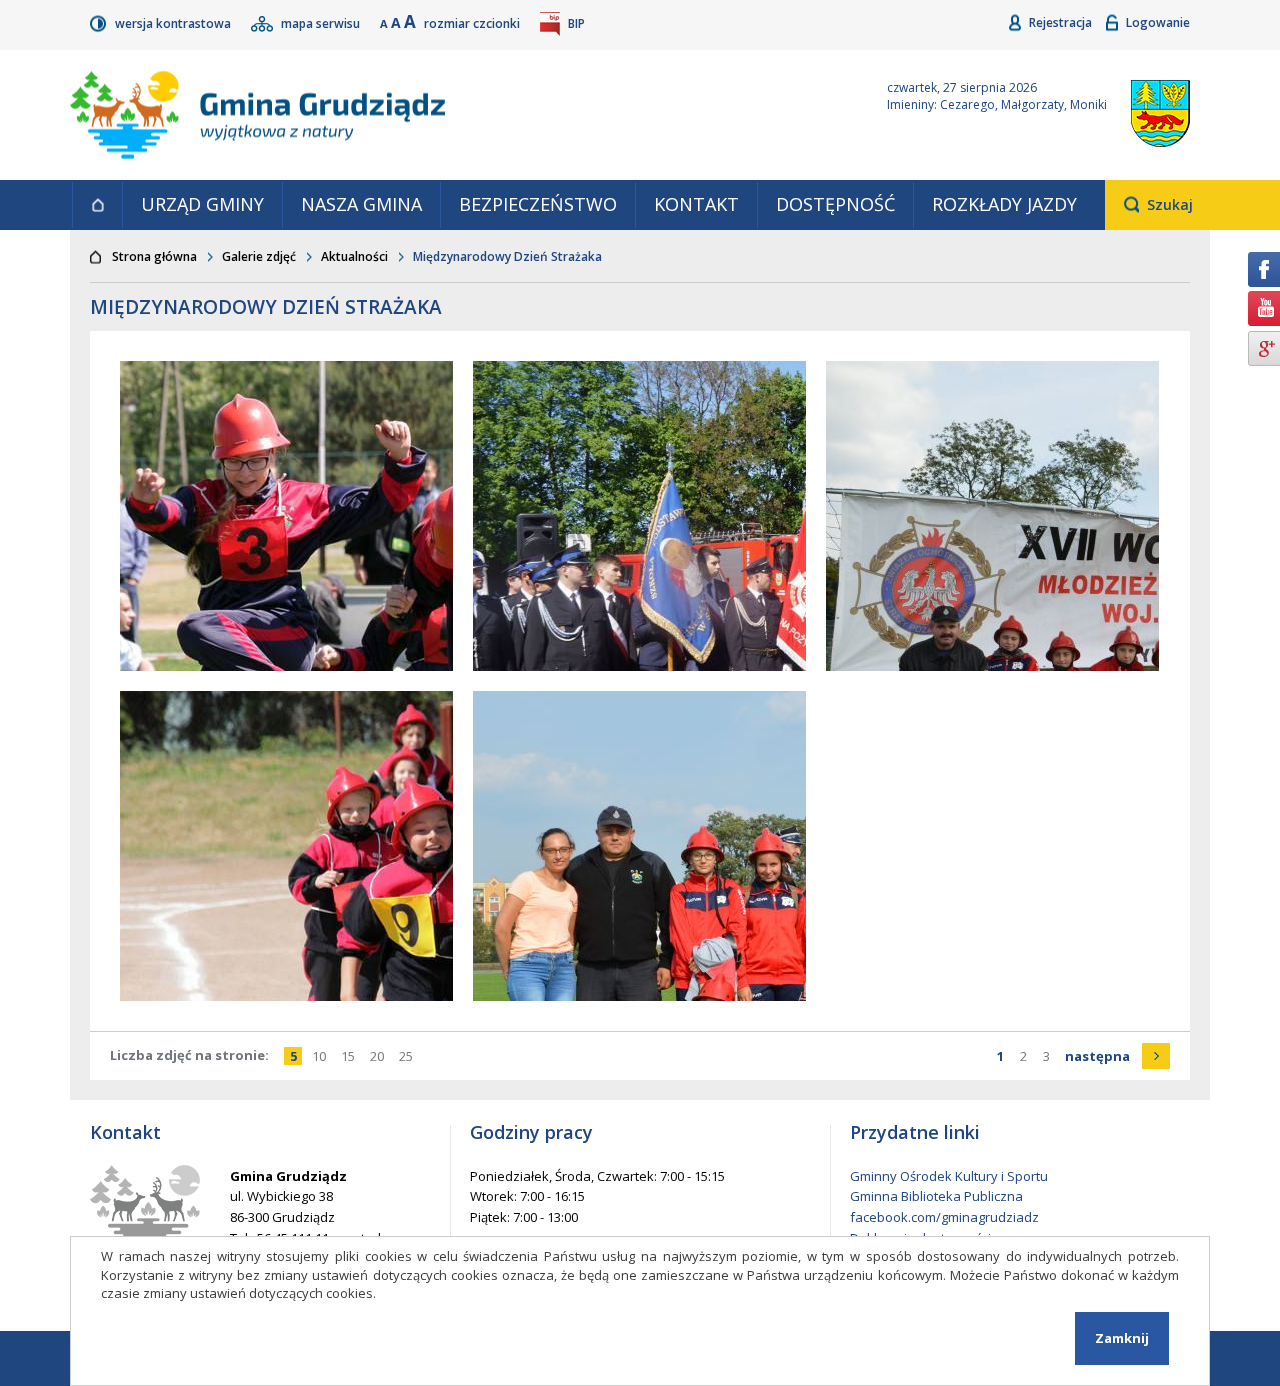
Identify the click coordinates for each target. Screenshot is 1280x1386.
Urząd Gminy (202, 204)
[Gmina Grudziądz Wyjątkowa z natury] (455, 115)
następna (1117, 1056)
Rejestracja (1062, 22)
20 (379, 1056)
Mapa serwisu (322, 23)
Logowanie (1158, 22)
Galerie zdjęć (259, 256)
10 (321, 1056)
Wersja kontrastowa (174, 23)
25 (408, 1056)
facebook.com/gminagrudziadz (944, 1217)
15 (350, 1056)
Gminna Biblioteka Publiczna (936, 1196)
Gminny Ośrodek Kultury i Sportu (949, 1176)
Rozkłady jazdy (1004, 204)
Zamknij (1122, 1338)
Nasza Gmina (361, 204)
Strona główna (97, 205)
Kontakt (696, 204)
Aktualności (354, 256)
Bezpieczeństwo (538, 204)
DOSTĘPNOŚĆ (835, 204)
